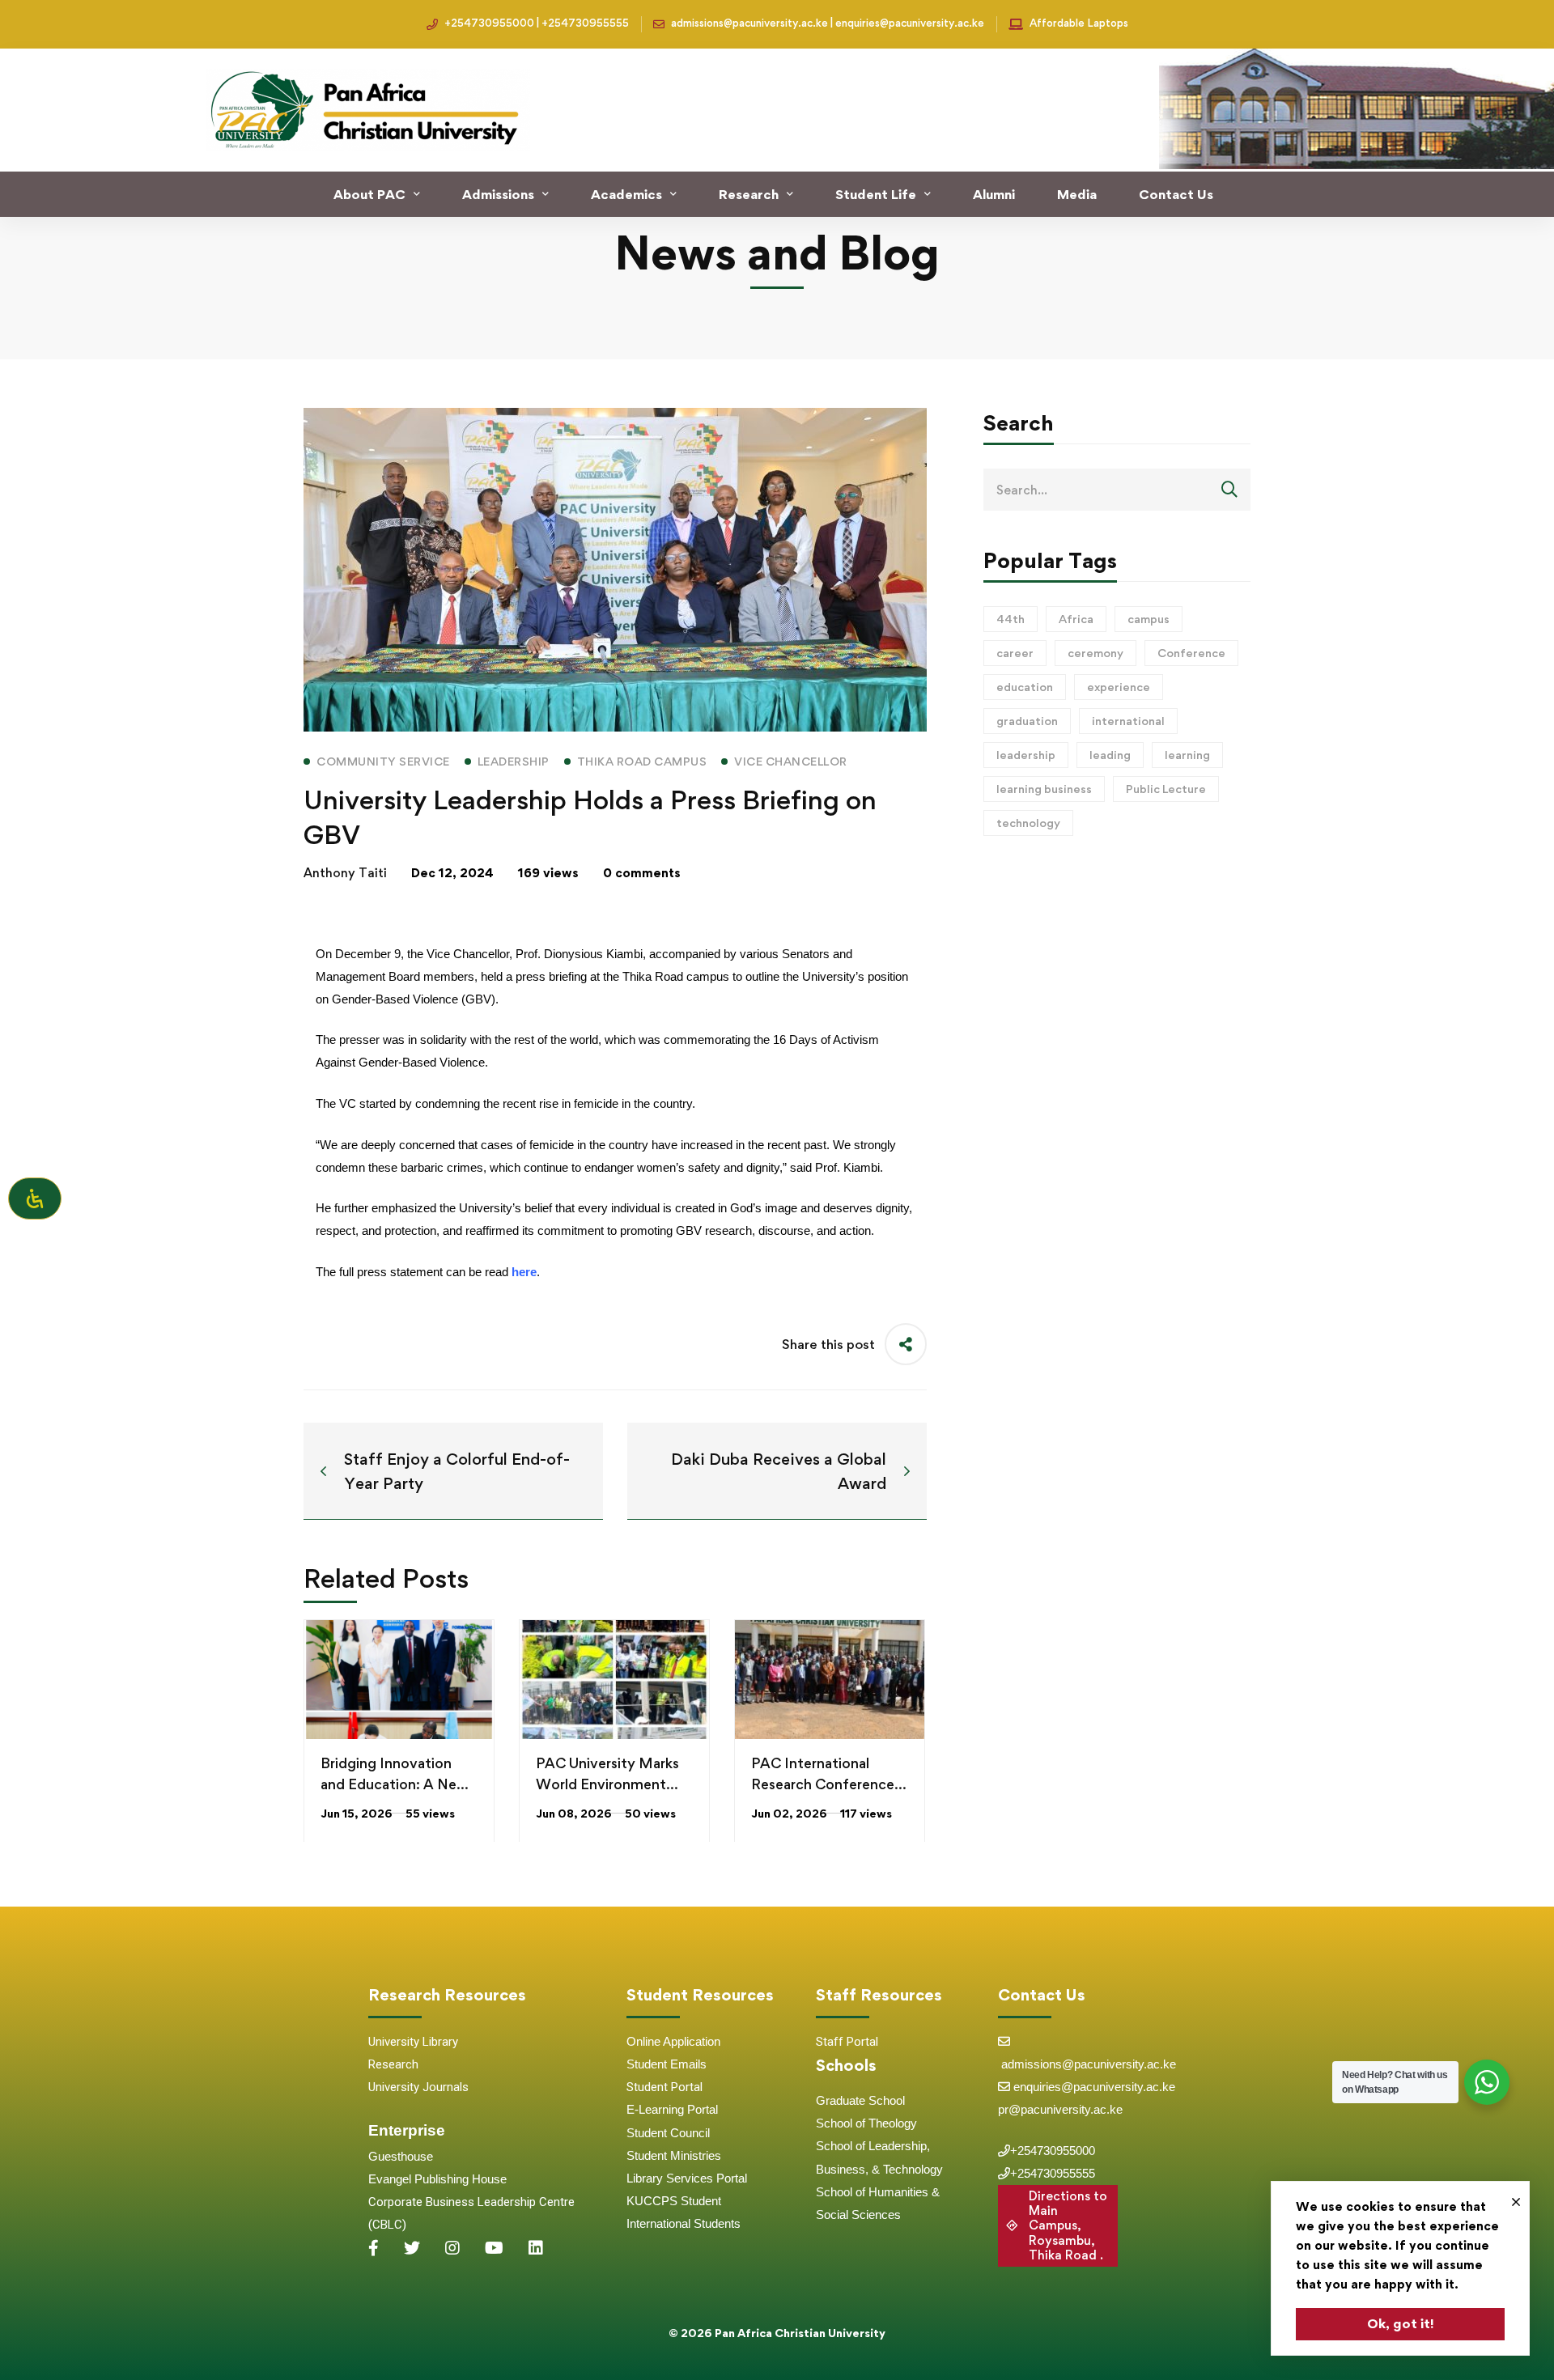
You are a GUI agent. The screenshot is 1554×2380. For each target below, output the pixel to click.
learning (1187, 755)
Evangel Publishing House (437, 2179)
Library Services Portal (687, 2178)
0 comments (642, 873)
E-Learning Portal (672, 2109)
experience (1119, 687)
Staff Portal (847, 2042)
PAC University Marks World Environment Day (607, 1784)
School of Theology (866, 2123)
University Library (413, 2042)
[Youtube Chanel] (494, 2248)
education (1025, 687)
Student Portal (664, 2087)
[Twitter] (412, 2248)
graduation (1027, 721)
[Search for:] (1117, 490)
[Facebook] (374, 2248)
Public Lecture (1166, 789)
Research (393, 2064)
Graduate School (860, 2100)
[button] (1058, 2226)
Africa (1076, 619)
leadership (1026, 755)
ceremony (1095, 653)
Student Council (668, 2133)
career (1015, 653)
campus (1149, 619)
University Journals (418, 2087)
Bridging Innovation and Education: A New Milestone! (394, 1784)
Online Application (673, 2041)
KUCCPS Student (674, 2201)
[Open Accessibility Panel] (35, 1198)
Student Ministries (674, 2155)
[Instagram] (452, 2248)
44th (1011, 619)
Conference (1191, 653)
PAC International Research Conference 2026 (823, 1784)
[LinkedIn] (536, 2248)
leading (1110, 755)
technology (1028, 823)
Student (648, 2064)
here (524, 1272)
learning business (1044, 789)
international (1128, 721)
